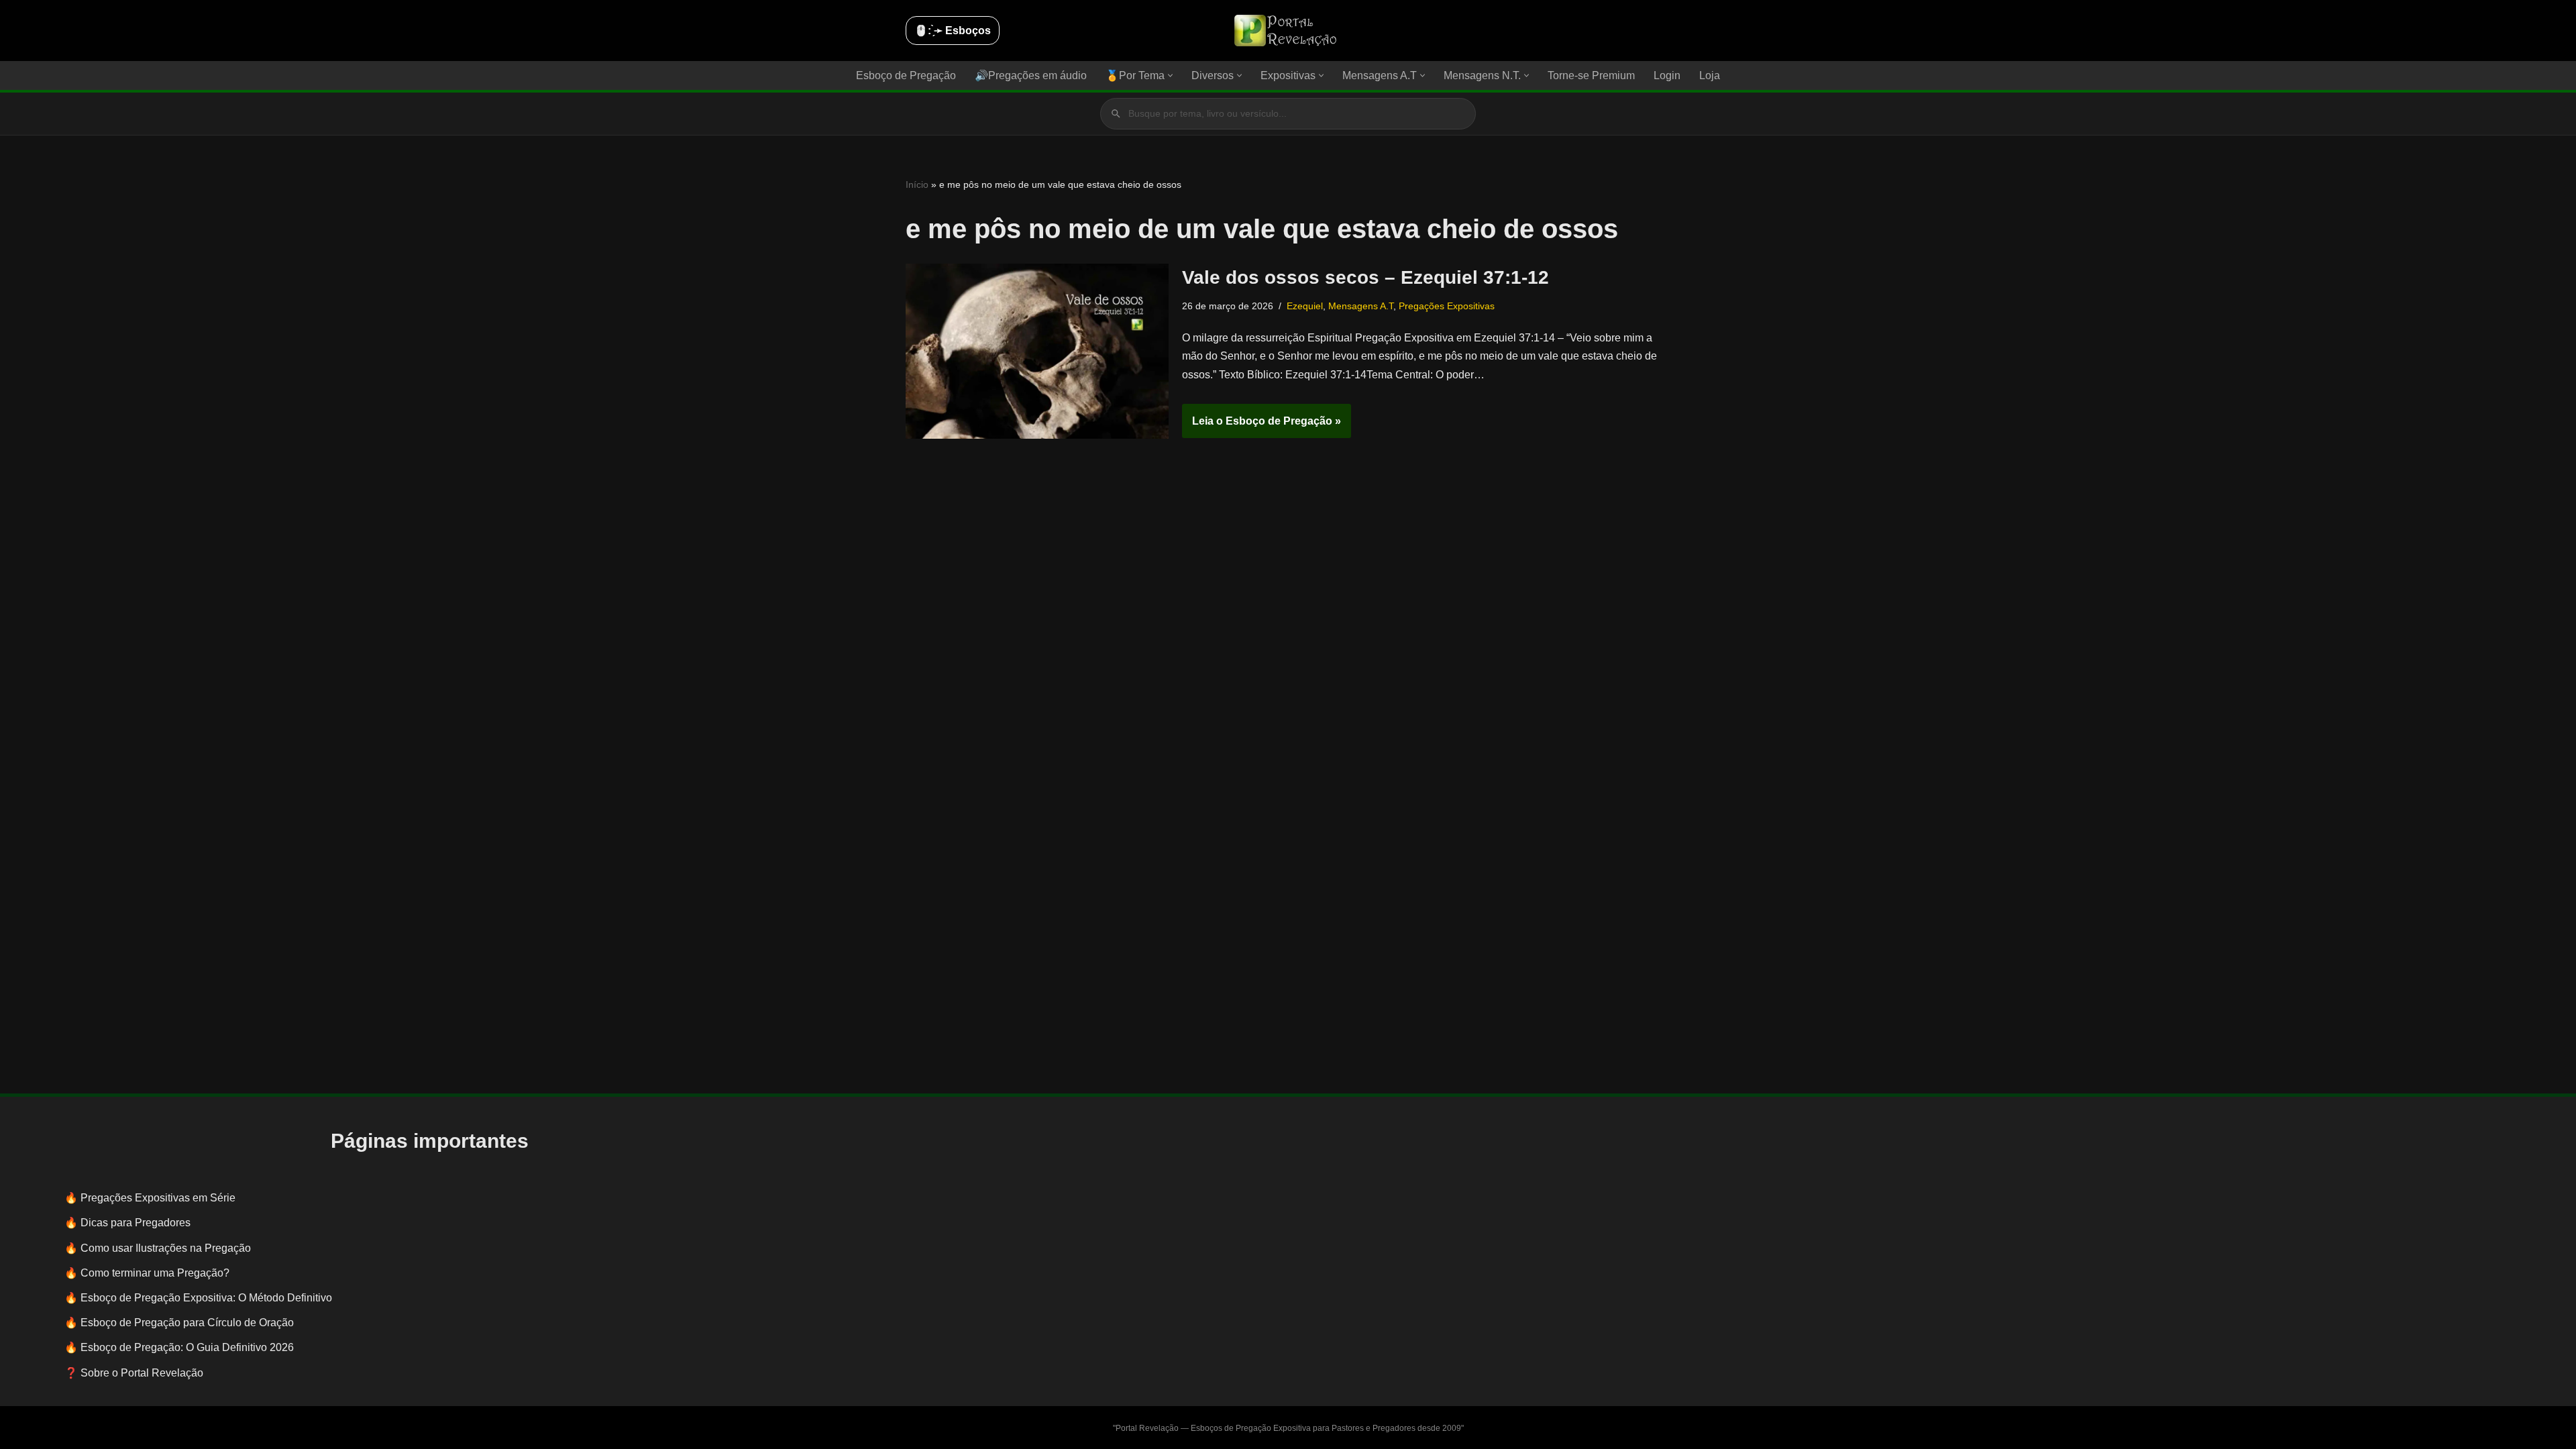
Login (1667, 75)
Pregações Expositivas (1447, 306)
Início (917, 184)
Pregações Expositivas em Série (158, 1198)
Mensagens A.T (1361, 306)
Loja (1710, 75)
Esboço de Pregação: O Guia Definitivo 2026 (187, 1347)
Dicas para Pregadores (136, 1223)
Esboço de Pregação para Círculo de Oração (187, 1323)
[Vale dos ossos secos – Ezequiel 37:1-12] (1037, 351)
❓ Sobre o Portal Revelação (134, 1373)
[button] (1170, 75)
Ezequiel (1305, 306)
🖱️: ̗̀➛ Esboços (953, 31)
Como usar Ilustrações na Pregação (166, 1248)
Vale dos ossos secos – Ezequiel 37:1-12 (1365, 277)
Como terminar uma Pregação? (155, 1273)
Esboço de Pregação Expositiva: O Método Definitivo (206, 1298)
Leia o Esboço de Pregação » (1262, 427)
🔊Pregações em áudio (1031, 75)
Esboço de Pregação (906, 75)
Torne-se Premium (1591, 75)
